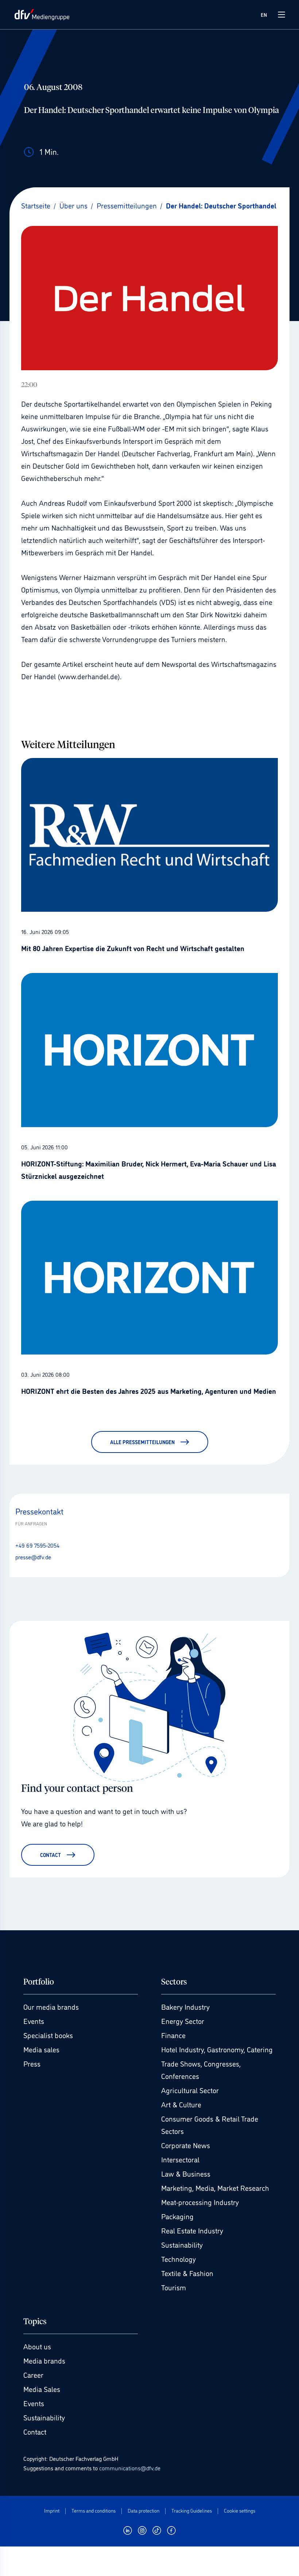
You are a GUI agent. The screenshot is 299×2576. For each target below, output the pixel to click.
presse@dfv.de (33, 1557)
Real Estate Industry (192, 2230)
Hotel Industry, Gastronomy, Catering (217, 2049)
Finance (173, 2035)
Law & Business (186, 2173)
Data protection (143, 2511)
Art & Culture (181, 2104)
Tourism (174, 2287)
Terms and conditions (94, 2511)
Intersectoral (180, 2159)
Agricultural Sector (190, 2090)
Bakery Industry (185, 2006)
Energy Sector (183, 2021)
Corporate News (186, 2145)
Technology (178, 2259)
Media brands (44, 2360)
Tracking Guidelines (192, 2511)
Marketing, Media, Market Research (215, 2188)
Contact (35, 2431)
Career (33, 2374)
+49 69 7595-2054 (37, 1545)
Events (34, 2021)
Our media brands (51, 2006)
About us (37, 2346)
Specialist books (48, 2035)
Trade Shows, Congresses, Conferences (201, 2069)
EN (264, 14)
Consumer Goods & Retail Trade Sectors (210, 2124)
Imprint (52, 2511)
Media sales (41, 2049)
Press (32, 2063)
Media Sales (42, 2389)
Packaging (177, 2216)
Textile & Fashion (187, 2273)
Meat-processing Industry (200, 2202)
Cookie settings (240, 2511)
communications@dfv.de (130, 2468)
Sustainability (182, 2244)
